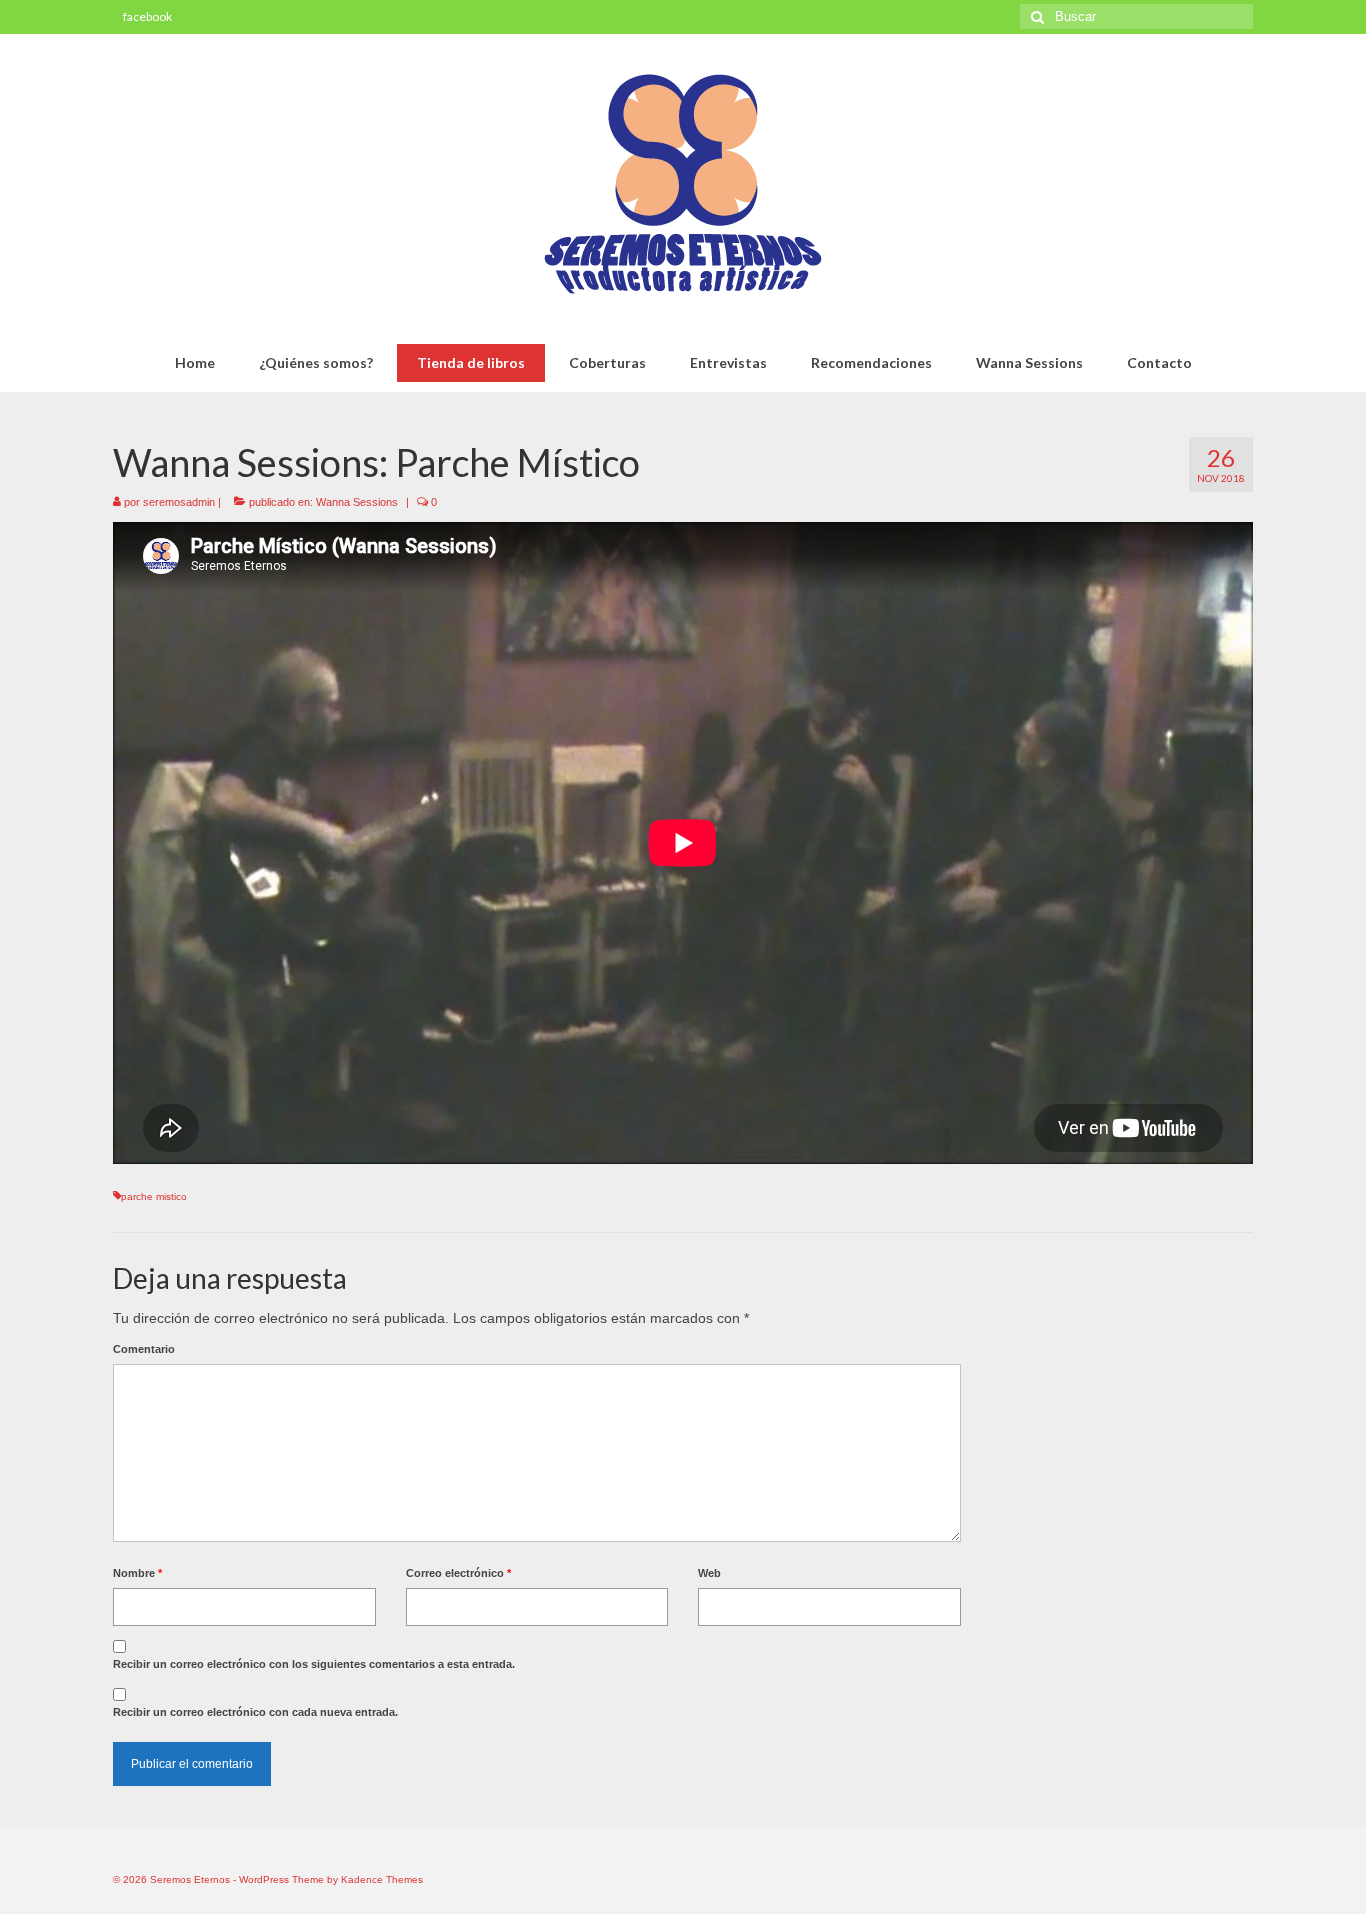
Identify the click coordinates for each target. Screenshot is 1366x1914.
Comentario (144, 1349)
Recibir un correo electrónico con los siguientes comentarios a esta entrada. (314, 1664)
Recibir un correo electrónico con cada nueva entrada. (255, 1712)
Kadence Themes (382, 1879)
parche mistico (154, 1196)
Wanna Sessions (357, 502)
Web (709, 1573)
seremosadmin (179, 502)
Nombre (137, 1573)
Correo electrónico (458, 1573)
